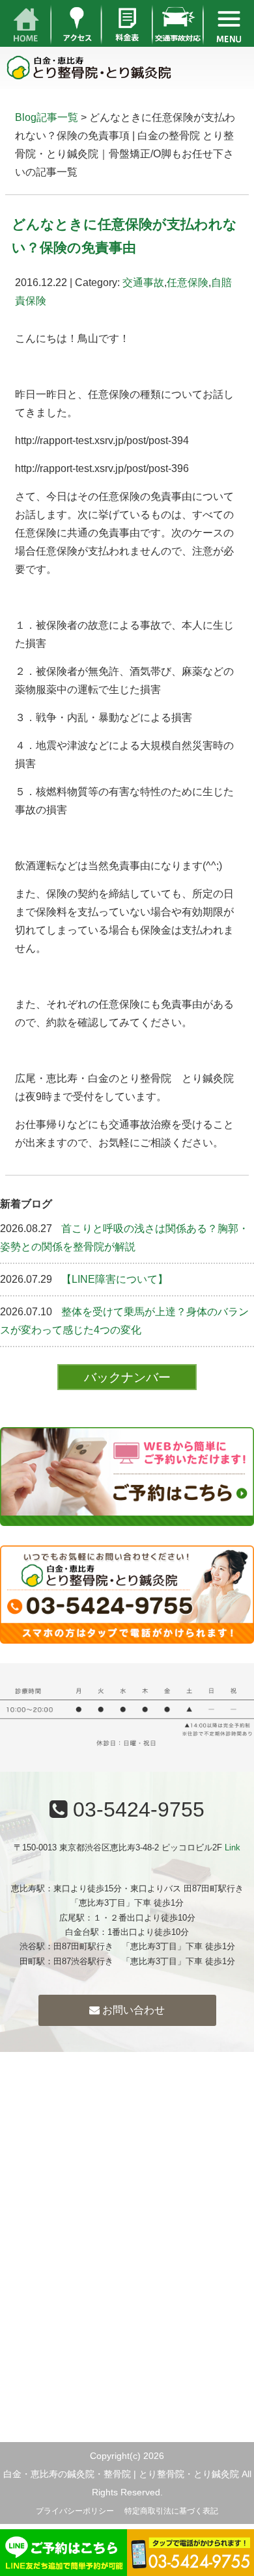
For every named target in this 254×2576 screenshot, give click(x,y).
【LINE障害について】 (115, 1279)
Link (233, 1847)
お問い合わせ (132, 2010)
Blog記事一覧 (47, 117)
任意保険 (188, 283)
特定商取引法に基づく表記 (171, 2511)
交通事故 (143, 283)
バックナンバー (127, 1377)
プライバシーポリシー (75, 2511)
